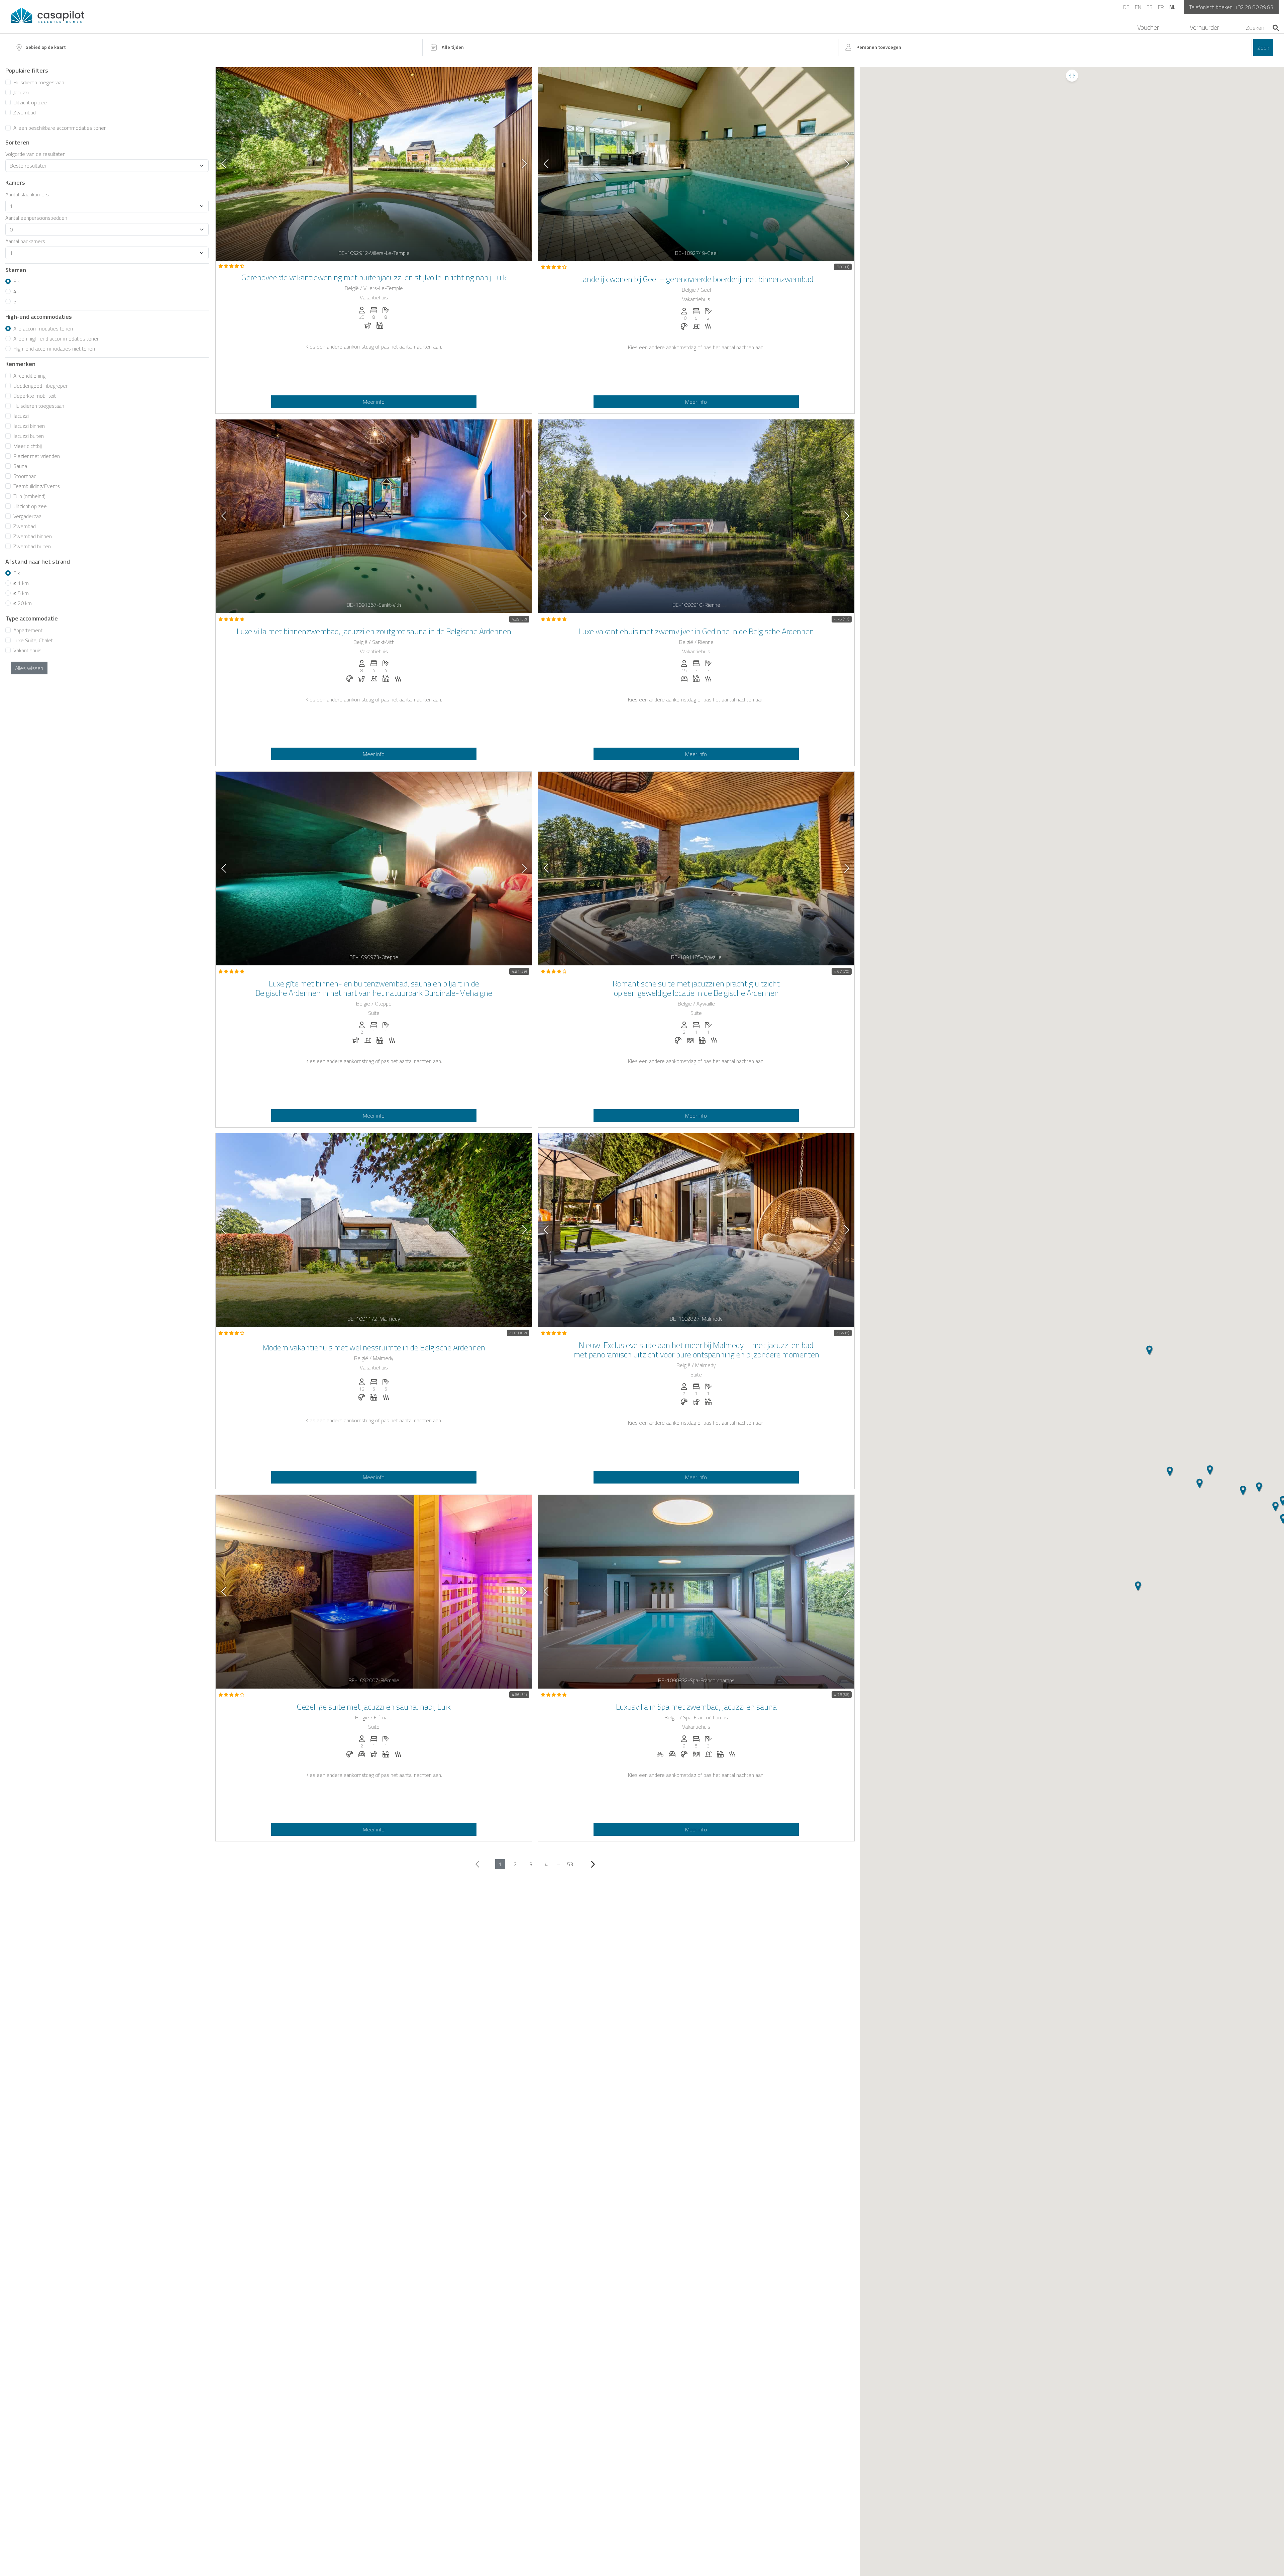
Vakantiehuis (27, 650)
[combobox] (217, 47)
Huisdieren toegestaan (39, 82)
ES (1150, 7)
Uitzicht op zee (30, 102)
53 (570, 1864)
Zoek (1263, 47)
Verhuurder (1204, 27)
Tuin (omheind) (29, 496)
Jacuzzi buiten (29, 436)
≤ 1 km (21, 583)
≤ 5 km (21, 593)
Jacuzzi (21, 92)
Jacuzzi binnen (29, 426)
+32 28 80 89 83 (1254, 7)
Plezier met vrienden (37, 456)
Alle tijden (453, 47)
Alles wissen (29, 668)
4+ (16, 291)
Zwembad (25, 112)
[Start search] (1276, 28)
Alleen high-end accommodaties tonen (57, 339)
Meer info (374, 402)
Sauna (20, 466)
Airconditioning (29, 376)
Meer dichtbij (28, 446)
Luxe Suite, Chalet (33, 640)
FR (1161, 7)
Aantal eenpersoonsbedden (36, 218)
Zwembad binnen (33, 536)
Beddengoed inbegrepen (41, 386)
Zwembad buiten (32, 546)
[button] (1200, 1484)
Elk (17, 281)
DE (1126, 7)
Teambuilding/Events (37, 486)
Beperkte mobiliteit (35, 396)
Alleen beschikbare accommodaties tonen (60, 128)
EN (1138, 7)
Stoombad (25, 476)
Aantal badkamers (25, 241)
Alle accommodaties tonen (43, 328)
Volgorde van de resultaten (35, 154)
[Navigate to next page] (593, 1864)
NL (1172, 7)
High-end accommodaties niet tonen (54, 349)
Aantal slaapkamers (27, 194)
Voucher (1148, 27)
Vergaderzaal (28, 516)
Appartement (28, 630)
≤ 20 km (23, 603)
